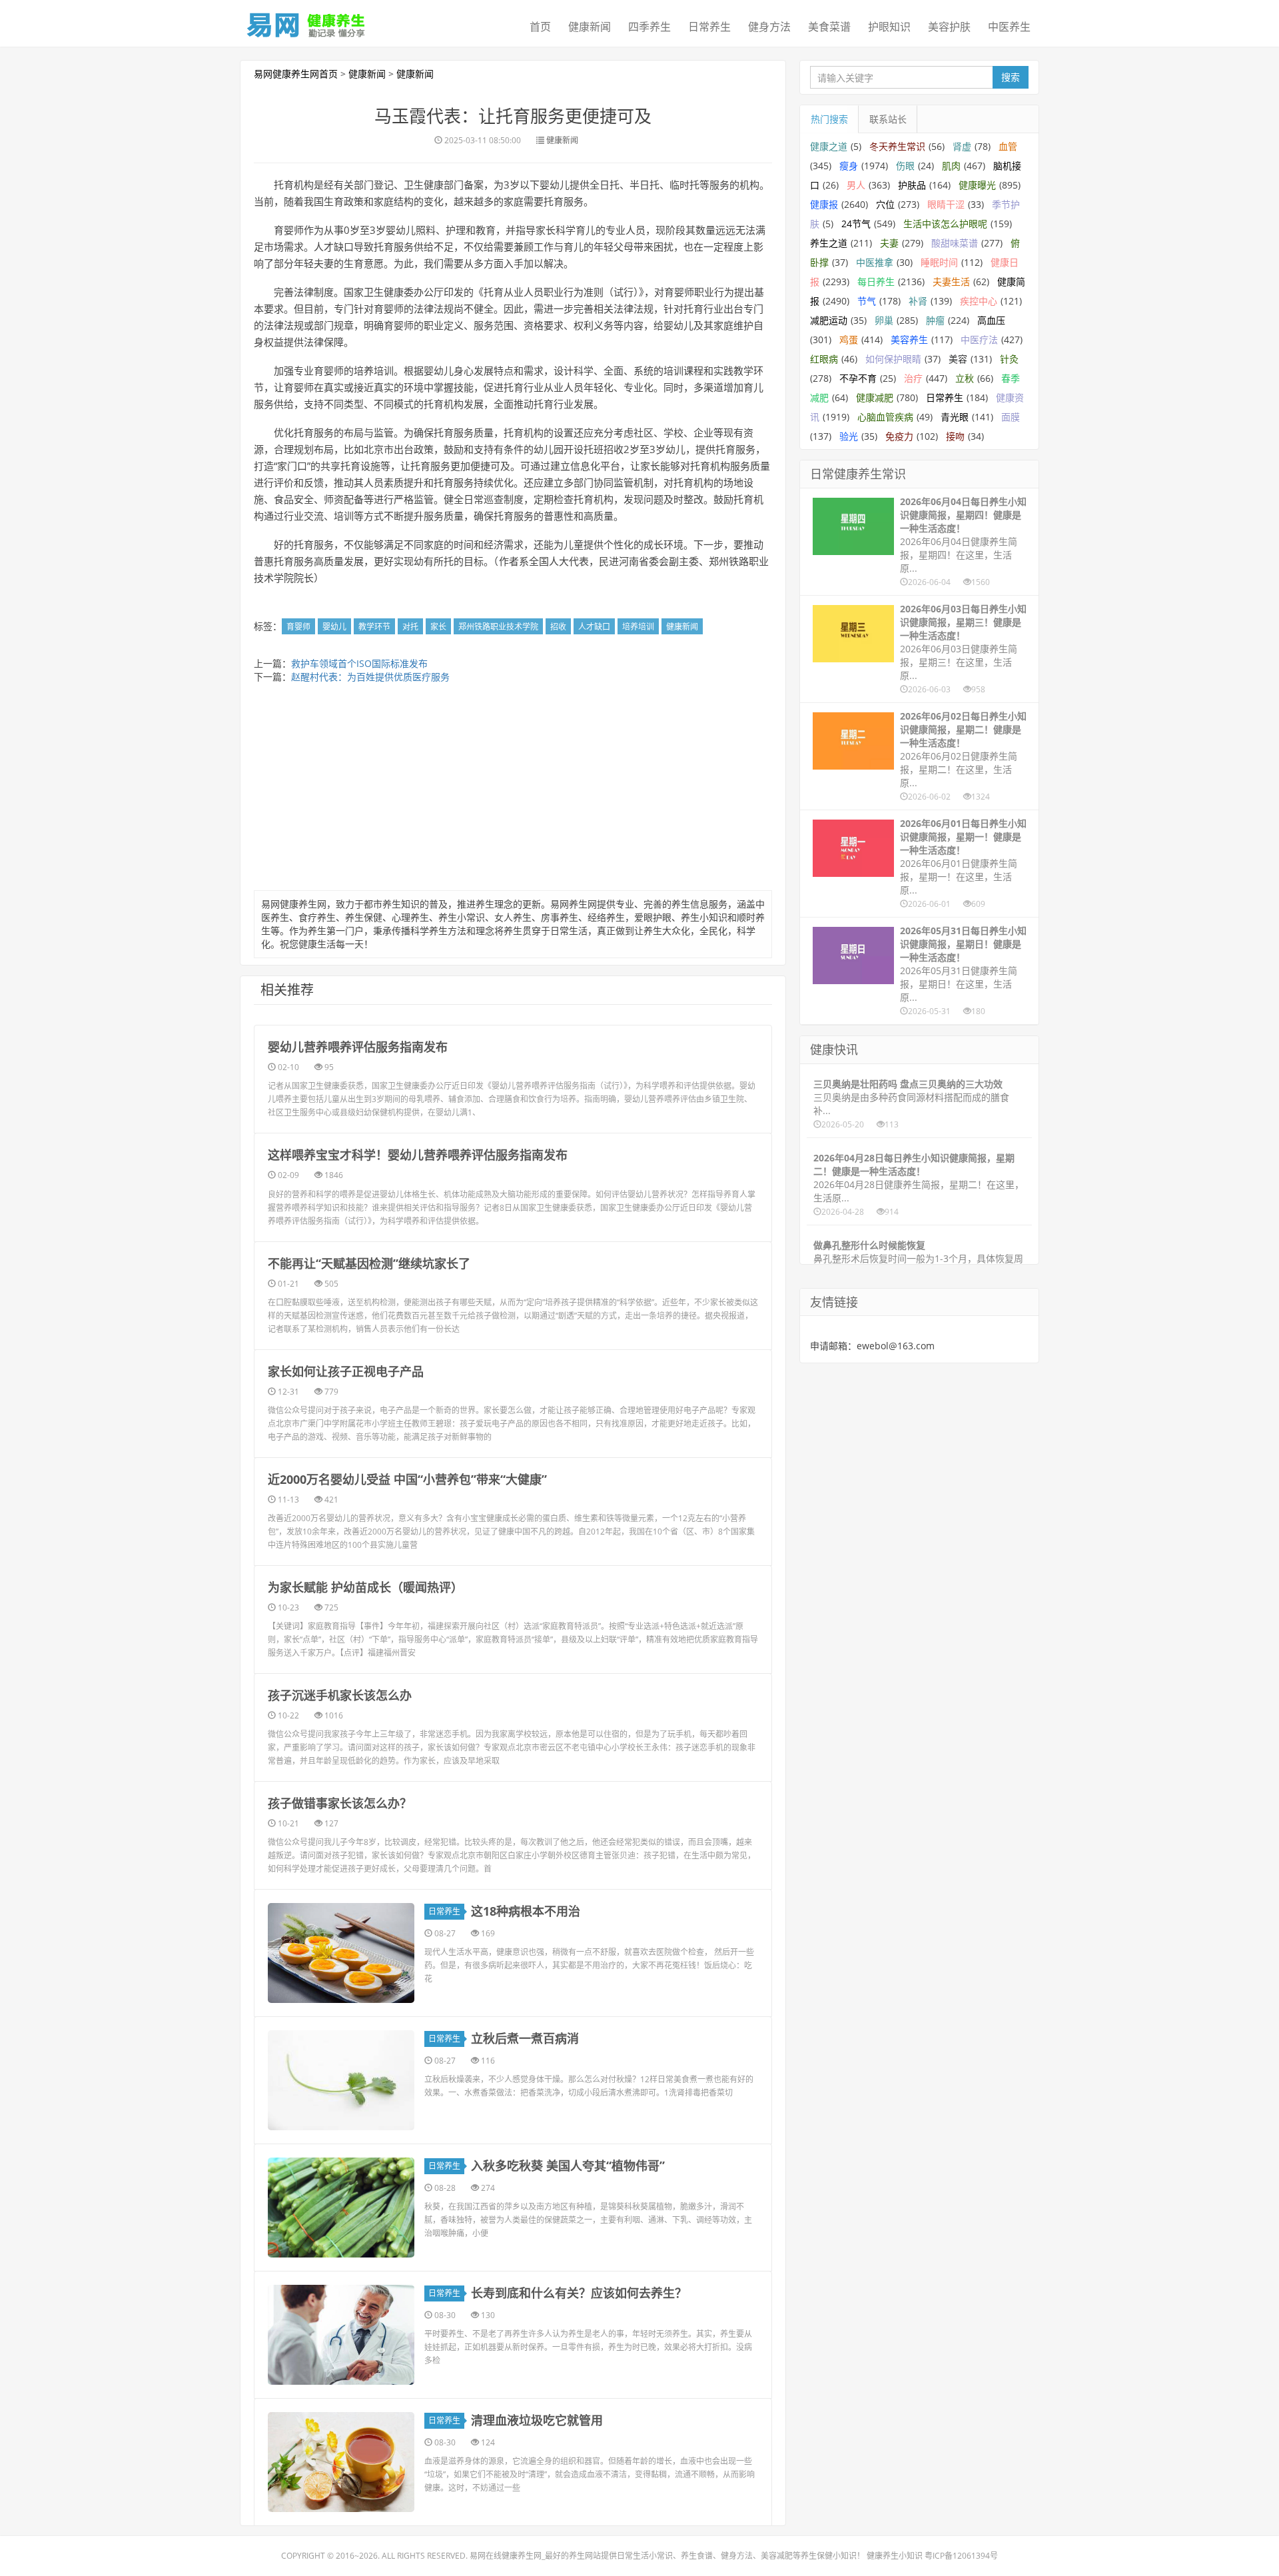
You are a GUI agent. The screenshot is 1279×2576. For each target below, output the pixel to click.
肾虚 (962, 146)
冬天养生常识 (897, 146)
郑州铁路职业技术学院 (498, 627)
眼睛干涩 (946, 204)
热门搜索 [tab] (829, 119)
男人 (856, 185)
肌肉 (951, 166)
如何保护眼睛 (893, 359)
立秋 (965, 378)
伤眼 (905, 166)
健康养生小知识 (895, 2556)
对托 (410, 627)
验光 (849, 436)
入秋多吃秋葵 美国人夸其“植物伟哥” (568, 2166)
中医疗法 (979, 339)
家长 (438, 627)
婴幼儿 (334, 627)
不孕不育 (858, 378)
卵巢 (884, 320)
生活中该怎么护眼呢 (945, 224)
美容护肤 (949, 27)
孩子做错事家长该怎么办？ (340, 1803)
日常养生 (709, 27)
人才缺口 (594, 627)
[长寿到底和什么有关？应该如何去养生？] (341, 2335)
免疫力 (899, 436)
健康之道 (829, 146)
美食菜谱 (829, 27)
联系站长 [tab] (888, 119)
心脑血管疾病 (885, 417)
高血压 (991, 320)
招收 (558, 627)
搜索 (1011, 77)
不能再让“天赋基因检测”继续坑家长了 (369, 1263)
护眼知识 (889, 27)
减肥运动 (829, 320)
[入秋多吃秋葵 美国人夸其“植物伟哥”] (341, 2208)
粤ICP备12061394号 (961, 2556)
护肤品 (912, 185)
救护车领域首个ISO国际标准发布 (359, 663)
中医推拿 (875, 262)
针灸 (1009, 359)
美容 (958, 359)
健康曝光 (977, 185)
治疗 (913, 378)
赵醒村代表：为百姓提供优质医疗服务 (370, 677)
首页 (540, 27)
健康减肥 (875, 397)
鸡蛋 (849, 339)
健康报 (824, 204)
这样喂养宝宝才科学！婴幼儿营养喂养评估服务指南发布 (418, 1155)
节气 (867, 301)
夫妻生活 (951, 282)
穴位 (885, 204)
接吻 (955, 436)
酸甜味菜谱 (955, 243)
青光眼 (955, 417)
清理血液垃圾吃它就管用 (537, 2420)
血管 (1008, 146)
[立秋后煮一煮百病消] (341, 2080)
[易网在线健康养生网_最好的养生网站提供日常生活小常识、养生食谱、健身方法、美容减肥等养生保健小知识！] (306, 22)
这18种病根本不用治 (526, 1911)
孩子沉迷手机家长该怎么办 (340, 1695)
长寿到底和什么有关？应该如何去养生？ (579, 2293)
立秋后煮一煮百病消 (525, 2038)
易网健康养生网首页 (296, 74)
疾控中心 (979, 301)
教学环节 (374, 627)
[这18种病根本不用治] (341, 1953)
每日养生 (876, 282)
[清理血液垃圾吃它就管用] (341, 2462)
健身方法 (769, 27)
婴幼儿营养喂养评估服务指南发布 (358, 1047)
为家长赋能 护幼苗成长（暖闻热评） (365, 1587)
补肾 (918, 301)
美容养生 (909, 339)
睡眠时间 (939, 262)
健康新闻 (590, 27)
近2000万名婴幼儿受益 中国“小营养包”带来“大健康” (407, 1479)
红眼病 (824, 359)
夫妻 (889, 243)
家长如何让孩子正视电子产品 (346, 1371)
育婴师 (298, 627)
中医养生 (1009, 27)
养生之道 (829, 243)
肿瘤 (935, 320)
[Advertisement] (513, 790)
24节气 (856, 224)
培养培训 (638, 627)
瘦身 (849, 166)
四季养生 (649, 27)
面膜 (1011, 417)
